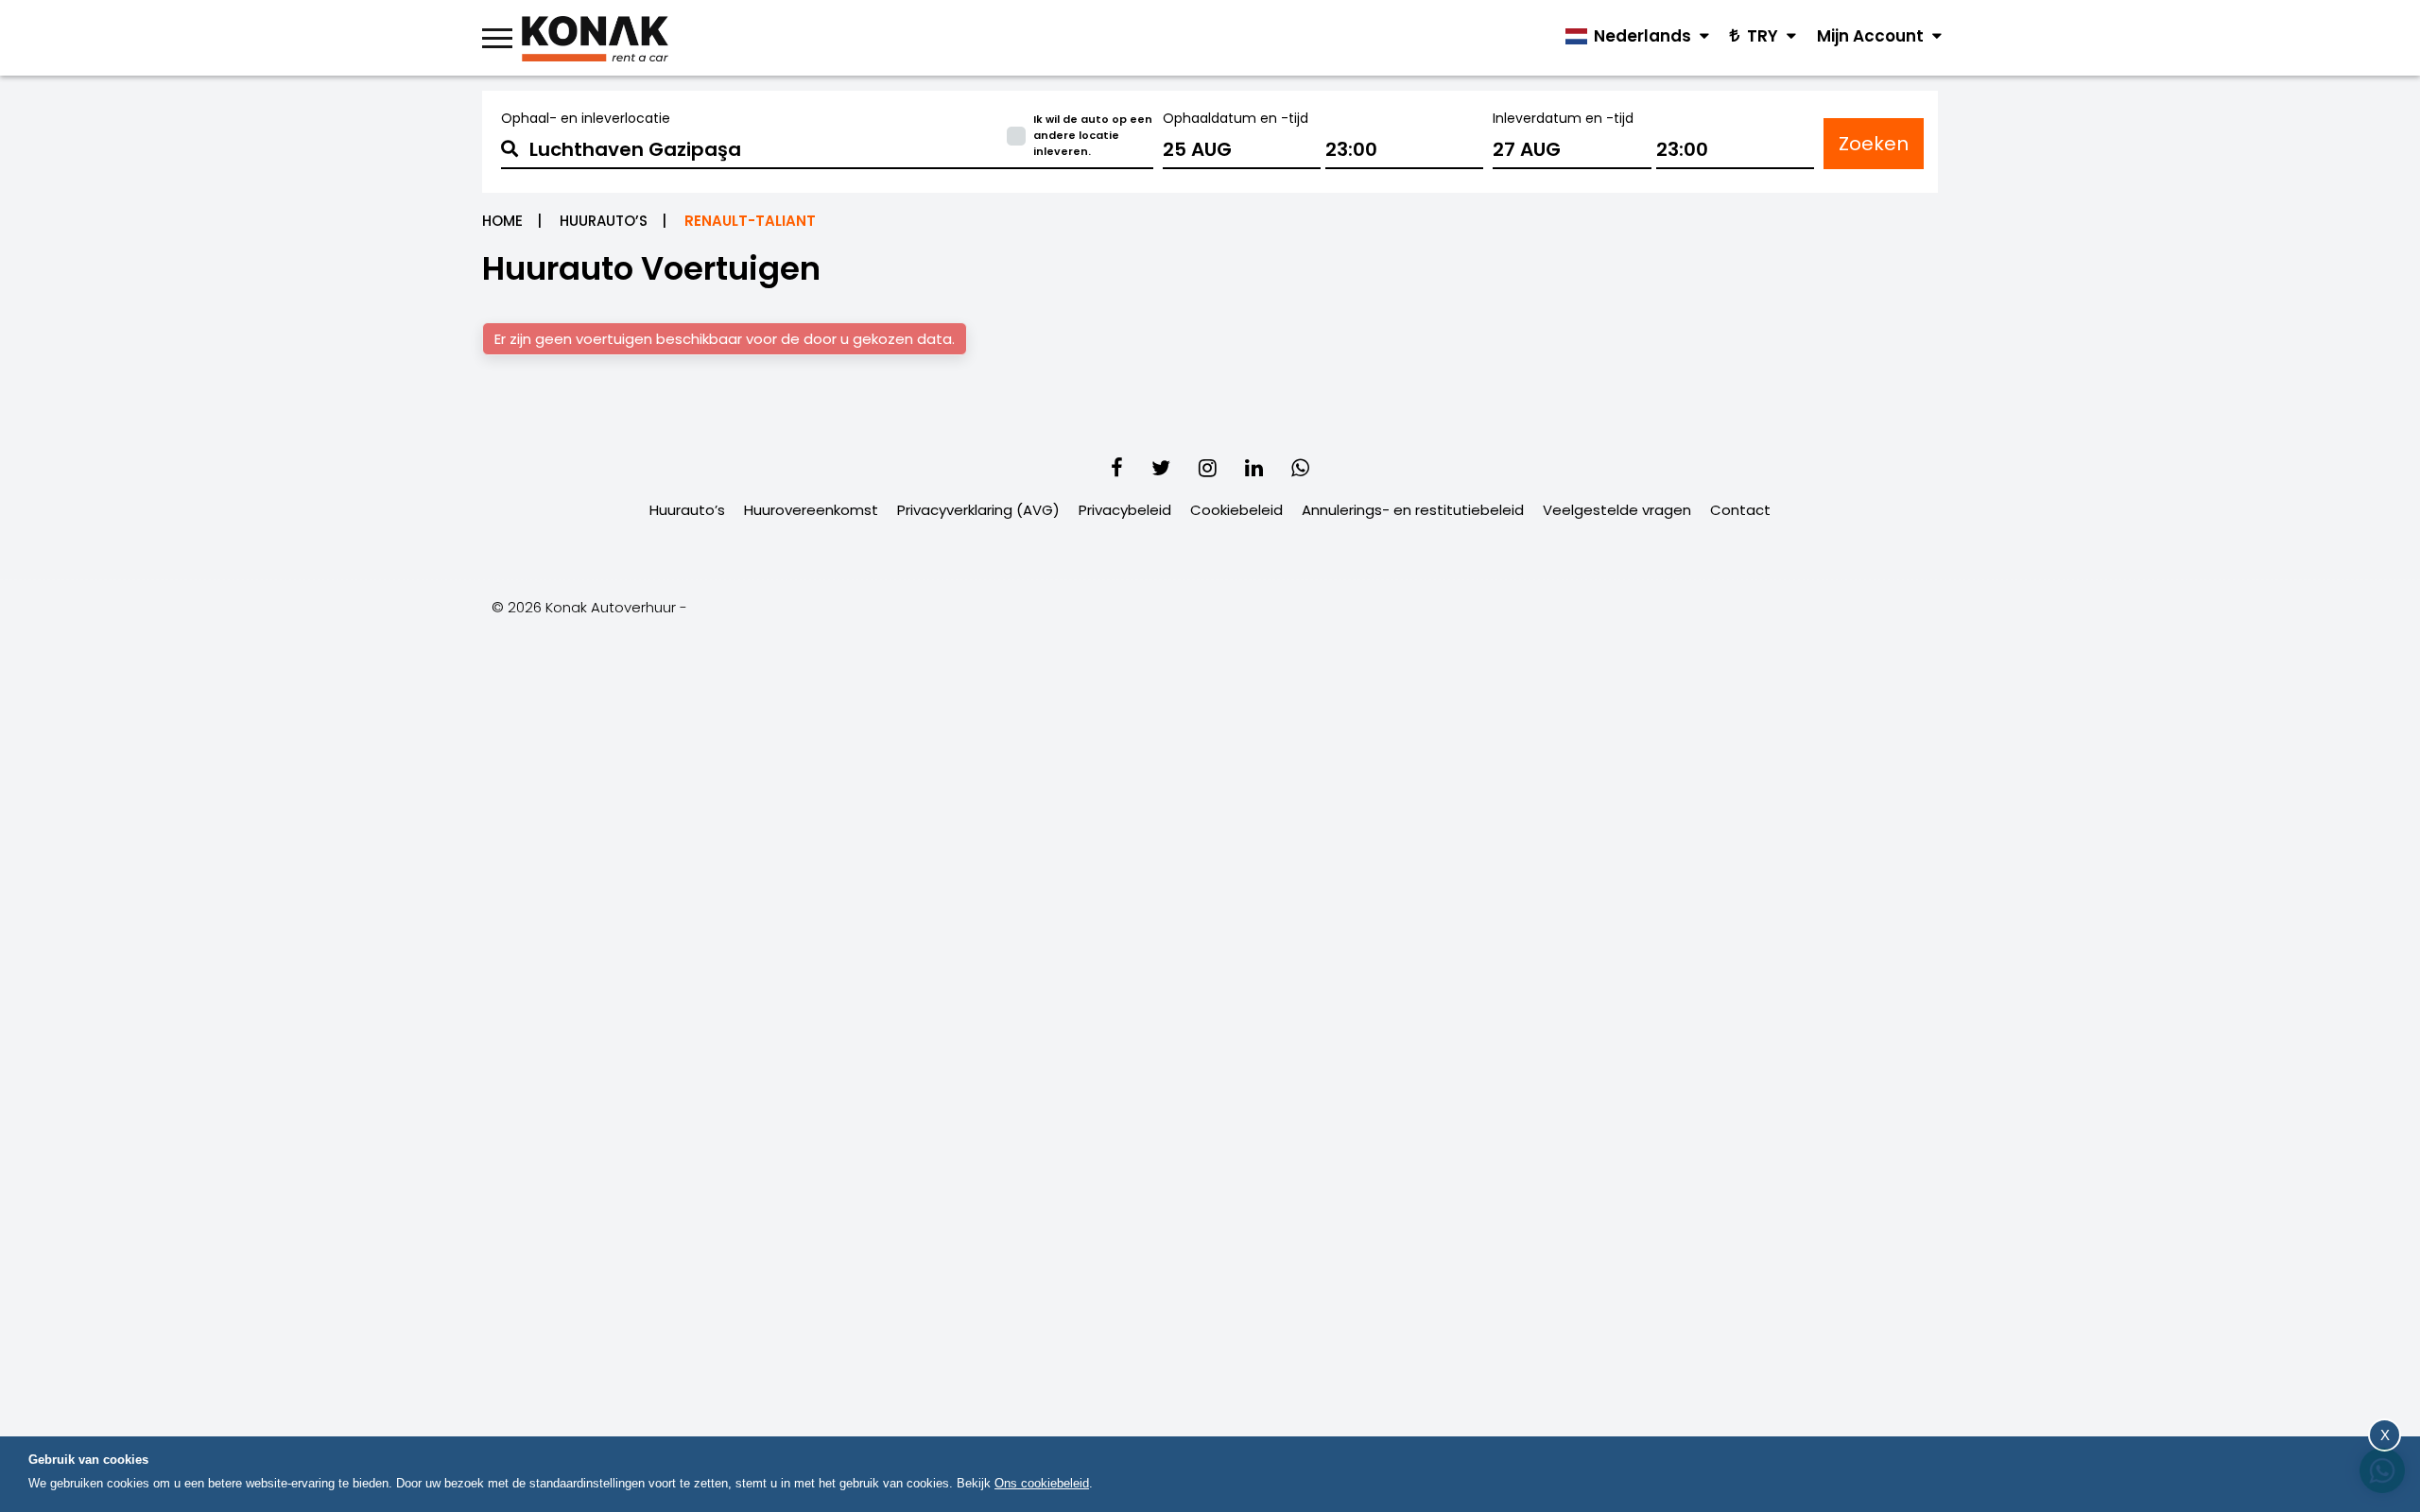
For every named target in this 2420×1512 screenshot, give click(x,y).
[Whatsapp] (1300, 468)
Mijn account (1872, 36)
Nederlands (1642, 36)
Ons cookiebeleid (1042, 1483)
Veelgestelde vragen (1617, 510)
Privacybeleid (1125, 510)
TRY (1763, 36)
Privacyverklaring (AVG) (978, 510)
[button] (827, 149)
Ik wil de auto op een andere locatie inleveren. (1093, 135)
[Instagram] (1208, 468)
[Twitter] (1161, 468)
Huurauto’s (604, 221)
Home (502, 221)
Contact (1740, 510)
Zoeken (1874, 144)
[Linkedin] (1254, 468)
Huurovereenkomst (811, 510)
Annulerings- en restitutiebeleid (1413, 510)
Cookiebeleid (1236, 510)
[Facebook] (1117, 468)
